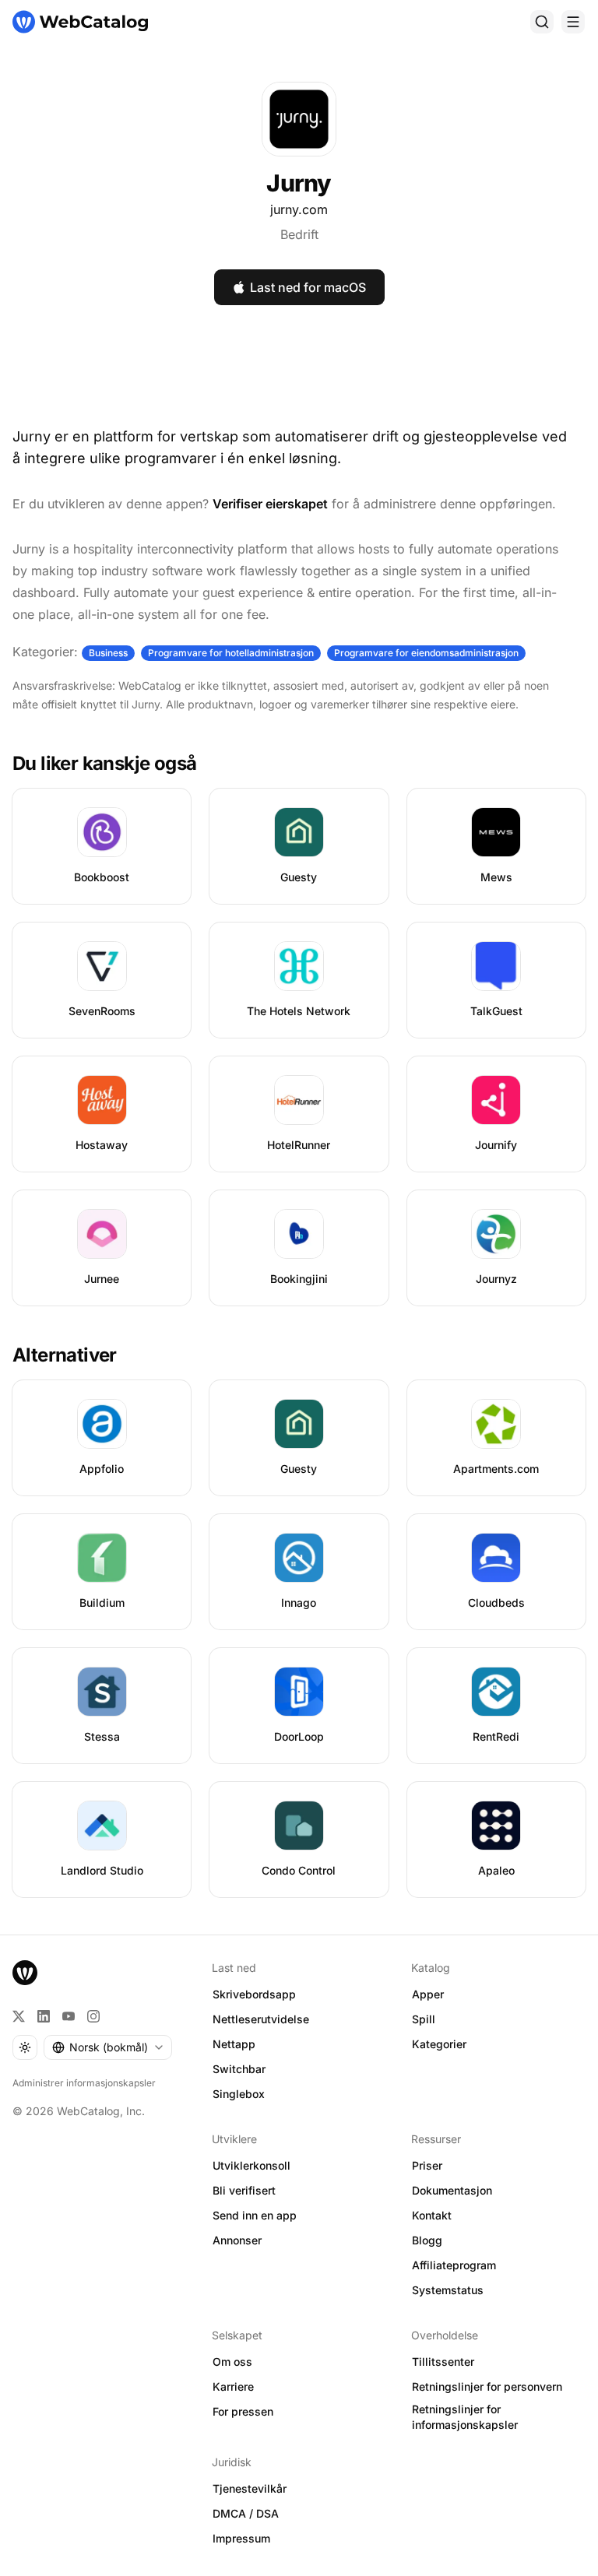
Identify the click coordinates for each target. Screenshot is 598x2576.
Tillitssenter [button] (443, 2362)
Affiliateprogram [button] (454, 2265)
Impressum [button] (241, 2538)
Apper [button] (428, 1994)
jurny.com (299, 209)
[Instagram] (93, 2016)
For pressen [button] (243, 2411)
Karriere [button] (233, 2386)
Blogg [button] (427, 2240)
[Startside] (80, 22)
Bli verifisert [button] (244, 2190)
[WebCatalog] (25, 1973)
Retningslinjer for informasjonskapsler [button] (465, 2417)
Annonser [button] (237, 2240)
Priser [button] (427, 2165)
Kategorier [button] (439, 2044)
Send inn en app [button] (255, 2215)
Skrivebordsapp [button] (254, 1994)
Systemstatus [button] (448, 2290)
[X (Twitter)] (19, 2016)
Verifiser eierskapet (270, 504)
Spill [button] (424, 2019)
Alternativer (65, 1355)
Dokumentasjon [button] (452, 2190)
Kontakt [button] (432, 2215)
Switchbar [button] (239, 2069)
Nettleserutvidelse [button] (261, 2019)
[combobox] (108, 2047)
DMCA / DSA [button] (246, 2513)
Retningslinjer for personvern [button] (487, 2386)
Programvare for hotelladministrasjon (231, 653)
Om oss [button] (232, 2362)
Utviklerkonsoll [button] (252, 2165)
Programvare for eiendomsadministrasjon (426, 653)
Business (108, 653)
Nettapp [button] (234, 2044)
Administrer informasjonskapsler (84, 2083)
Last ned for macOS (308, 287)
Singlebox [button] (239, 2094)
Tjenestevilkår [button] (250, 2488)
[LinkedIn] (44, 2016)
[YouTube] (69, 2016)
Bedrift (299, 234)
